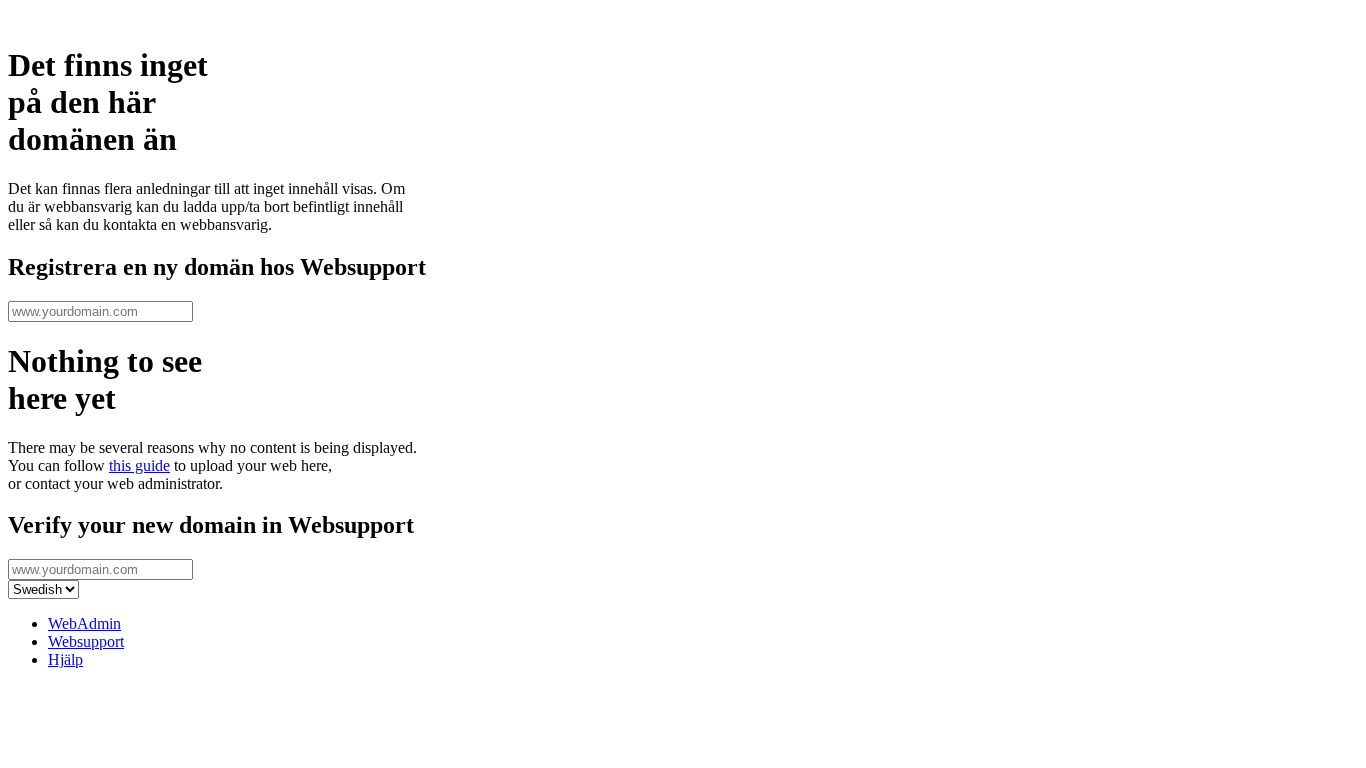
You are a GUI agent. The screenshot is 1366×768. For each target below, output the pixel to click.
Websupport (86, 641)
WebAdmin (84, 623)
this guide (139, 465)
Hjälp (65, 659)
